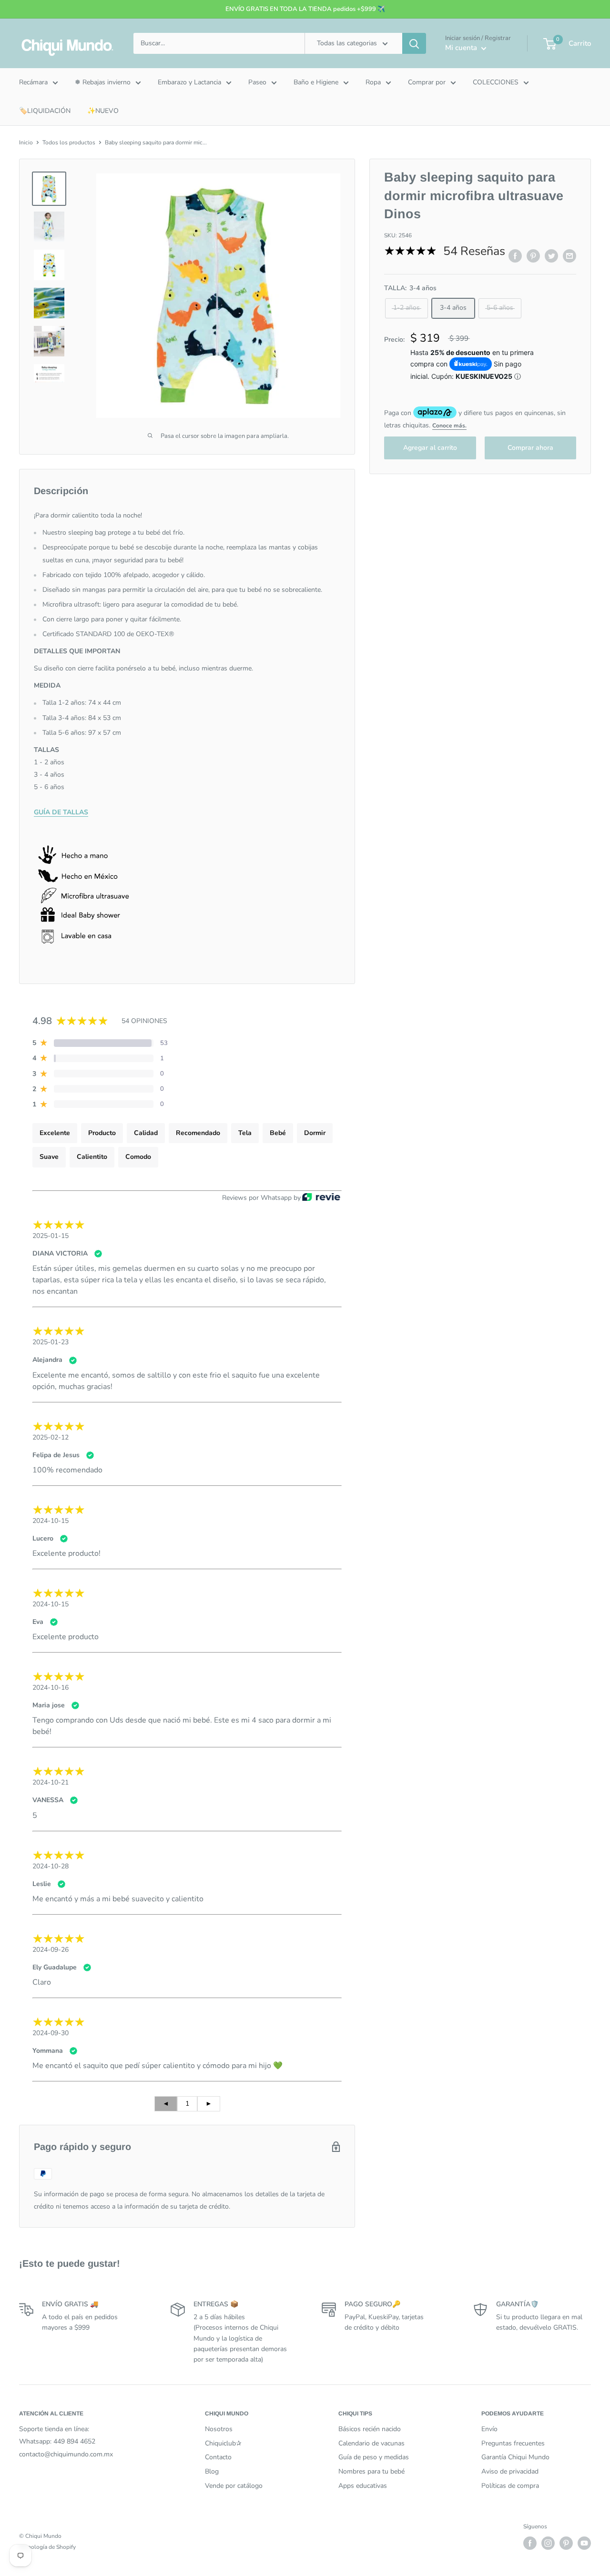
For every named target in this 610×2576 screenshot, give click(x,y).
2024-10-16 (51, 1688)
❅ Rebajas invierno (103, 82)
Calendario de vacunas (371, 2443)
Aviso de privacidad (510, 2471)
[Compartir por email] (569, 256)
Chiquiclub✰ (223, 2443)
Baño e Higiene (316, 82)
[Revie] (321, 1198)
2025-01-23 (51, 1342)
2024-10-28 (51, 1866)
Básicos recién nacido (370, 2429)
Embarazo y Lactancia (189, 82)
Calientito (92, 1157)
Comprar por (427, 82)
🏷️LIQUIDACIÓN (45, 111)
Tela (245, 1133)
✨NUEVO (103, 111)
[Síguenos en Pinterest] (566, 2543)
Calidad (146, 1133)
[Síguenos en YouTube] (584, 2543)
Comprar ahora (530, 448)
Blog (212, 2471)
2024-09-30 (51, 2033)
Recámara (33, 82)
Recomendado (198, 1133)
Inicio (26, 142)
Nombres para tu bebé (371, 2471)
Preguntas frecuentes (513, 2443)
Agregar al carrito (430, 448)
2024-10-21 (51, 1782)
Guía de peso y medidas (374, 2457)
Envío (489, 2429)
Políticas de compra (510, 2486)
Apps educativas (363, 2486)
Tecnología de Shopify (47, 2547)
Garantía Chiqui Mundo (515, 2457)
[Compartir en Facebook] (515, 256)
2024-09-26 (51, 1950)
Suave (49, 1157)
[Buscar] (414, 43)
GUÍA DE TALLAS (61, 812)
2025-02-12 (51, 1437)
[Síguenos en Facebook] (530, 2543)
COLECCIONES (496, 82)
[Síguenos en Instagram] (548, 2543)
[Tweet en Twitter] (551, 256)
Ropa (373, 82)
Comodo (138, 1157)
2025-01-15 (51, 1236)
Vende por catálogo (234, 2486)
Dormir (315, 1133)
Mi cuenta (462, 48)
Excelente (55, 1133)
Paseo (257, 82)
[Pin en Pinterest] (533, 256)
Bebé (278, 1133)
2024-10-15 (51, 1521)
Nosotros (219, 2429)
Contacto (218, 2457)
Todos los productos (69, 142)
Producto (102, 1133)
